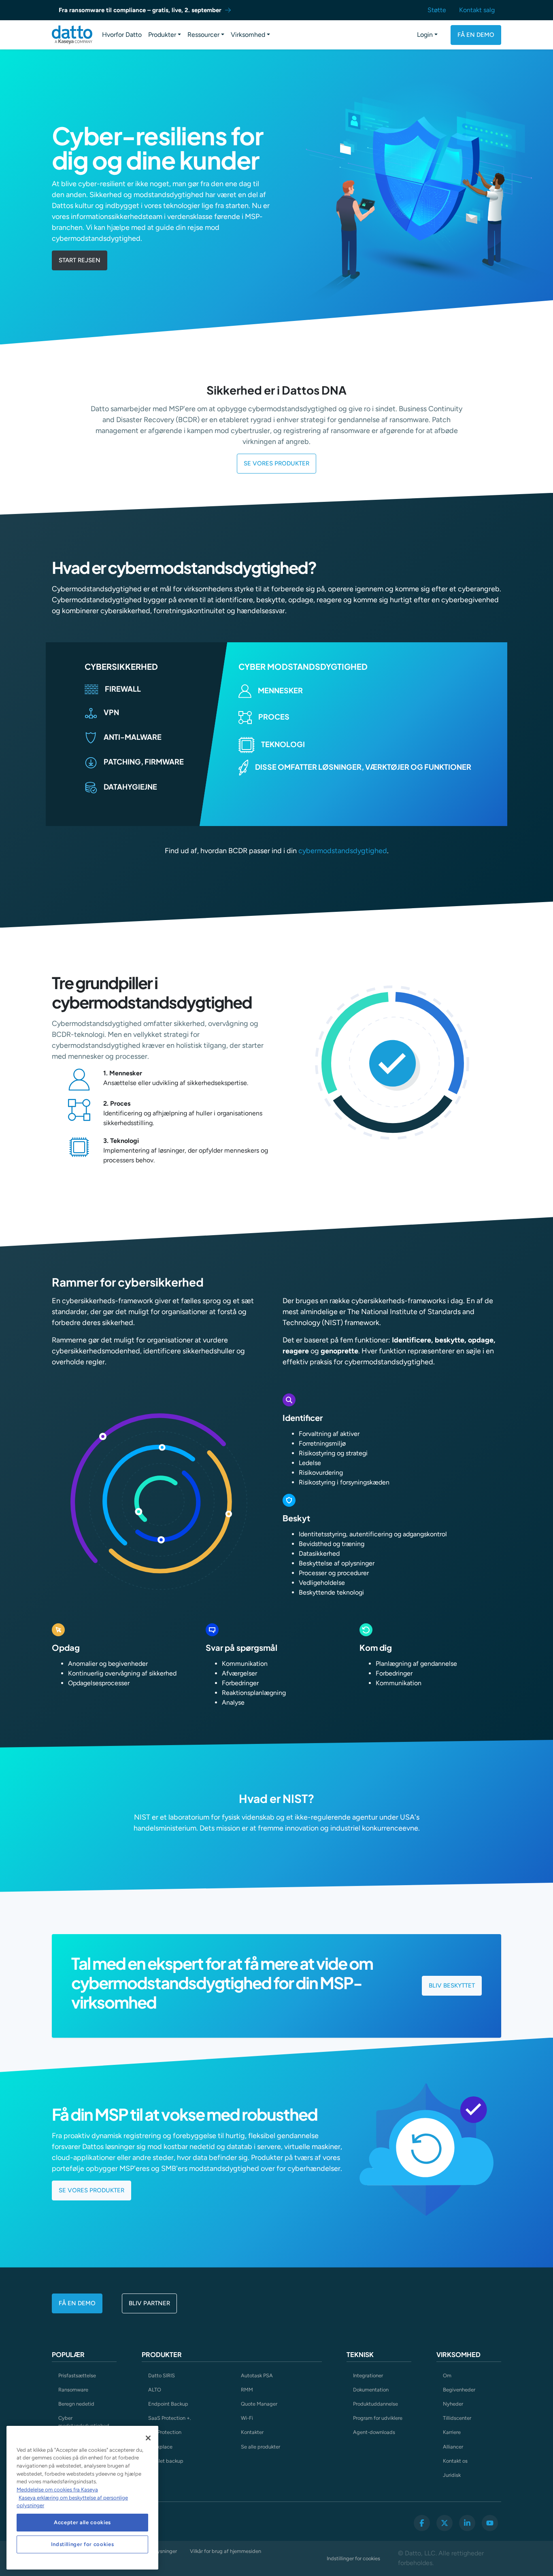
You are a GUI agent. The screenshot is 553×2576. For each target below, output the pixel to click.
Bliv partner (149, 2303)
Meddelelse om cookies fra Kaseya (57, 2490)
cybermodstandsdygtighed (343, 851)
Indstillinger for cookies (353, 2558)
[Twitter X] (445, 2523)
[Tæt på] (148, 2438)
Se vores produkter (91, 2190)
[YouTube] (490, 2523)
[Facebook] (422, 2523)
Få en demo (476, 35)
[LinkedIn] (467, 2523)
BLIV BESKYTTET (452, 1986)
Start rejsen (80, 260)
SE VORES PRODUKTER (276, 463)
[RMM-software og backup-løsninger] (72, 35)
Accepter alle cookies (82, 2522)
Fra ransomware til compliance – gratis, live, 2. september (140, 10)
